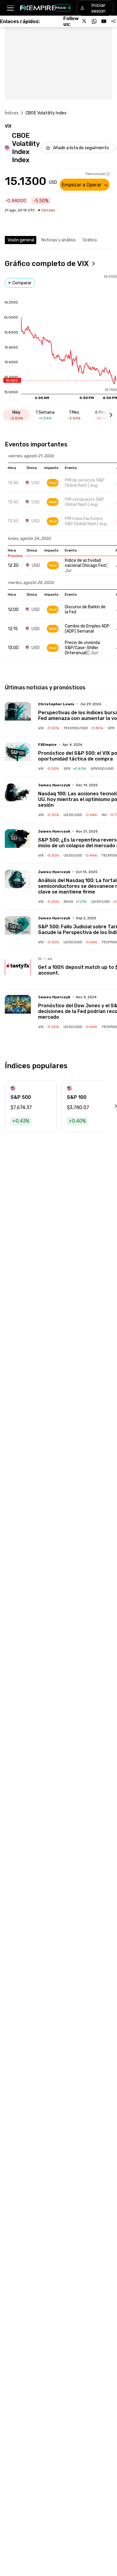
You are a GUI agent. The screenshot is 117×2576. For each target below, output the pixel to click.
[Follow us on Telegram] (113, 21)
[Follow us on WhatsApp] (94, 21)
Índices (12, 113)
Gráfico (90, 240)
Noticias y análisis (58, 240)
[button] (10, 8)
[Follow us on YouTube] (104, 21)
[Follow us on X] (85, 21)
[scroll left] (109, 1106)
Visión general (21, 240)
